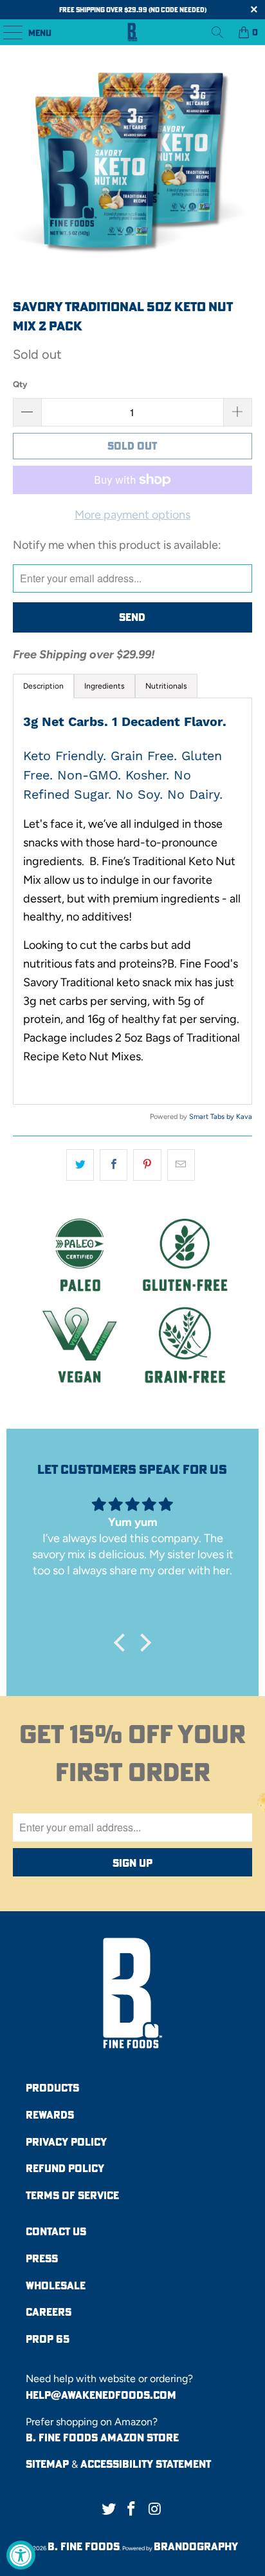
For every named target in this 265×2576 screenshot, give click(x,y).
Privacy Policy (66, 2142)
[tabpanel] (132, 901)
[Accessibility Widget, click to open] (21, 2555)
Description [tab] (43, 686)
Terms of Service (72, 2195)
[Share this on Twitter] (80, 1165)
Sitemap (47, 2464)
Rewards (50, 2115)
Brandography (196, 2546)
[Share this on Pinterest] (147, 1165)
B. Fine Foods (84, 2546)
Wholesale (56, 2285)
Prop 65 (48, 2339)
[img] (133, 1504)
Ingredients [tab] (105, 686)
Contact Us (56, 2231)
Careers (49, 2312)
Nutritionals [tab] (166, 686)
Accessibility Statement (146, 2464)
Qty (20, 384)
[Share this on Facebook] (114, 1165)
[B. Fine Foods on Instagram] (155, 2509)
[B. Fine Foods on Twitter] (109, 2509)
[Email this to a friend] (181, 1165)
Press (42, 2258)
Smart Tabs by (213, 1117)
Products (52, 2088)
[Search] (217, 32)
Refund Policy (65, 2168)
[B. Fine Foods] (132, 32)
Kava (244, 1117)
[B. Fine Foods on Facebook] (132, 2509)
